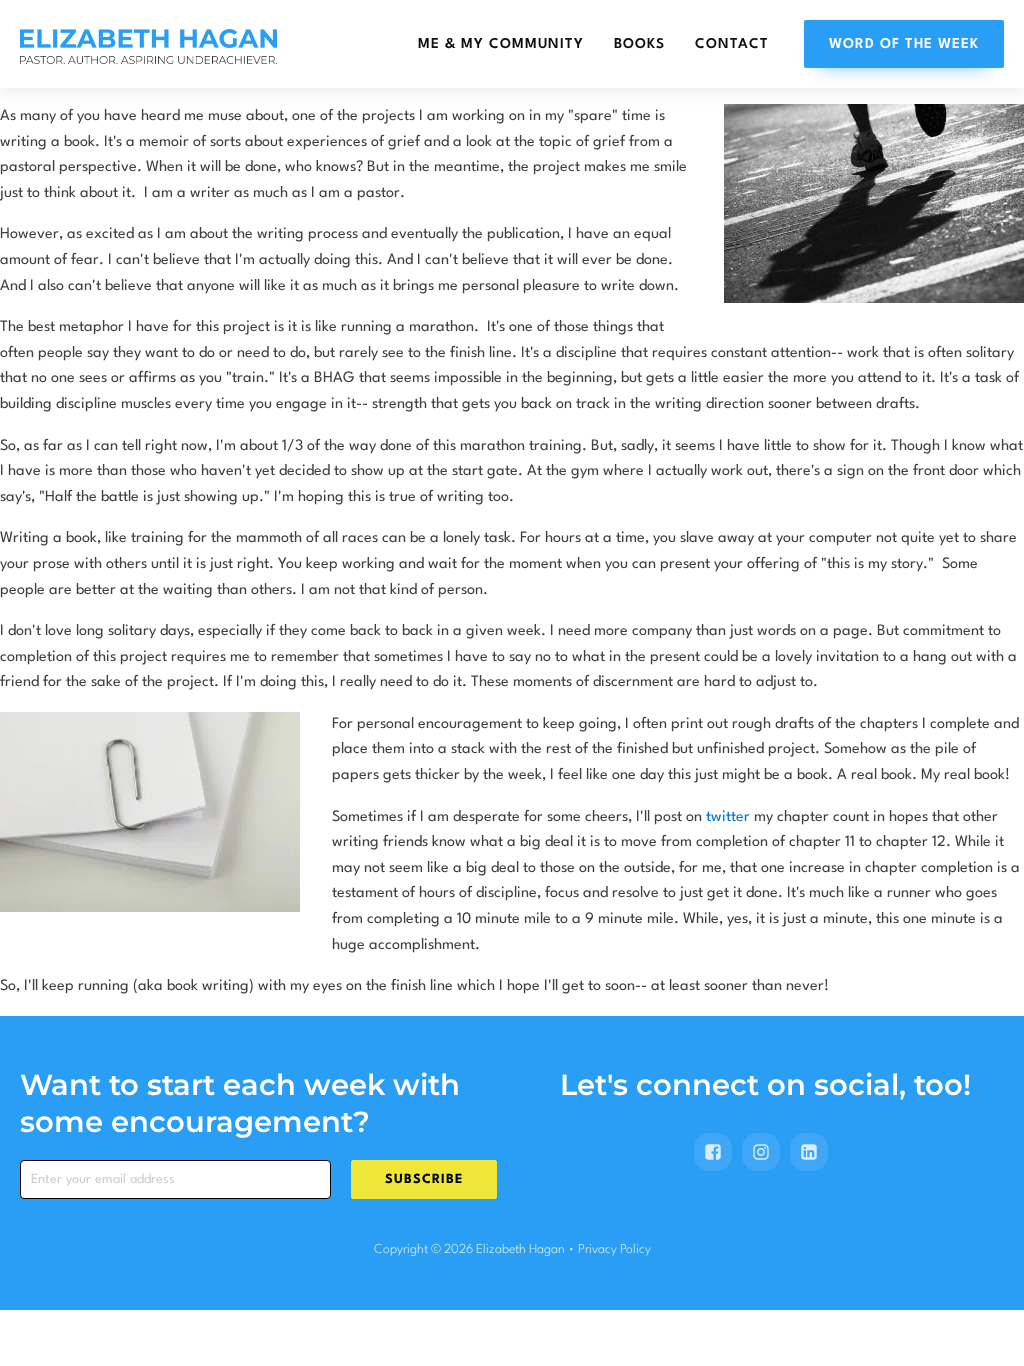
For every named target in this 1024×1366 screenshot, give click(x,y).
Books (639, 44)
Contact (732, 44)
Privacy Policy (614, 1249)
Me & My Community (501, 44)
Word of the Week (904, 44)
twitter (728, 817)
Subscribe (424, 1179)
